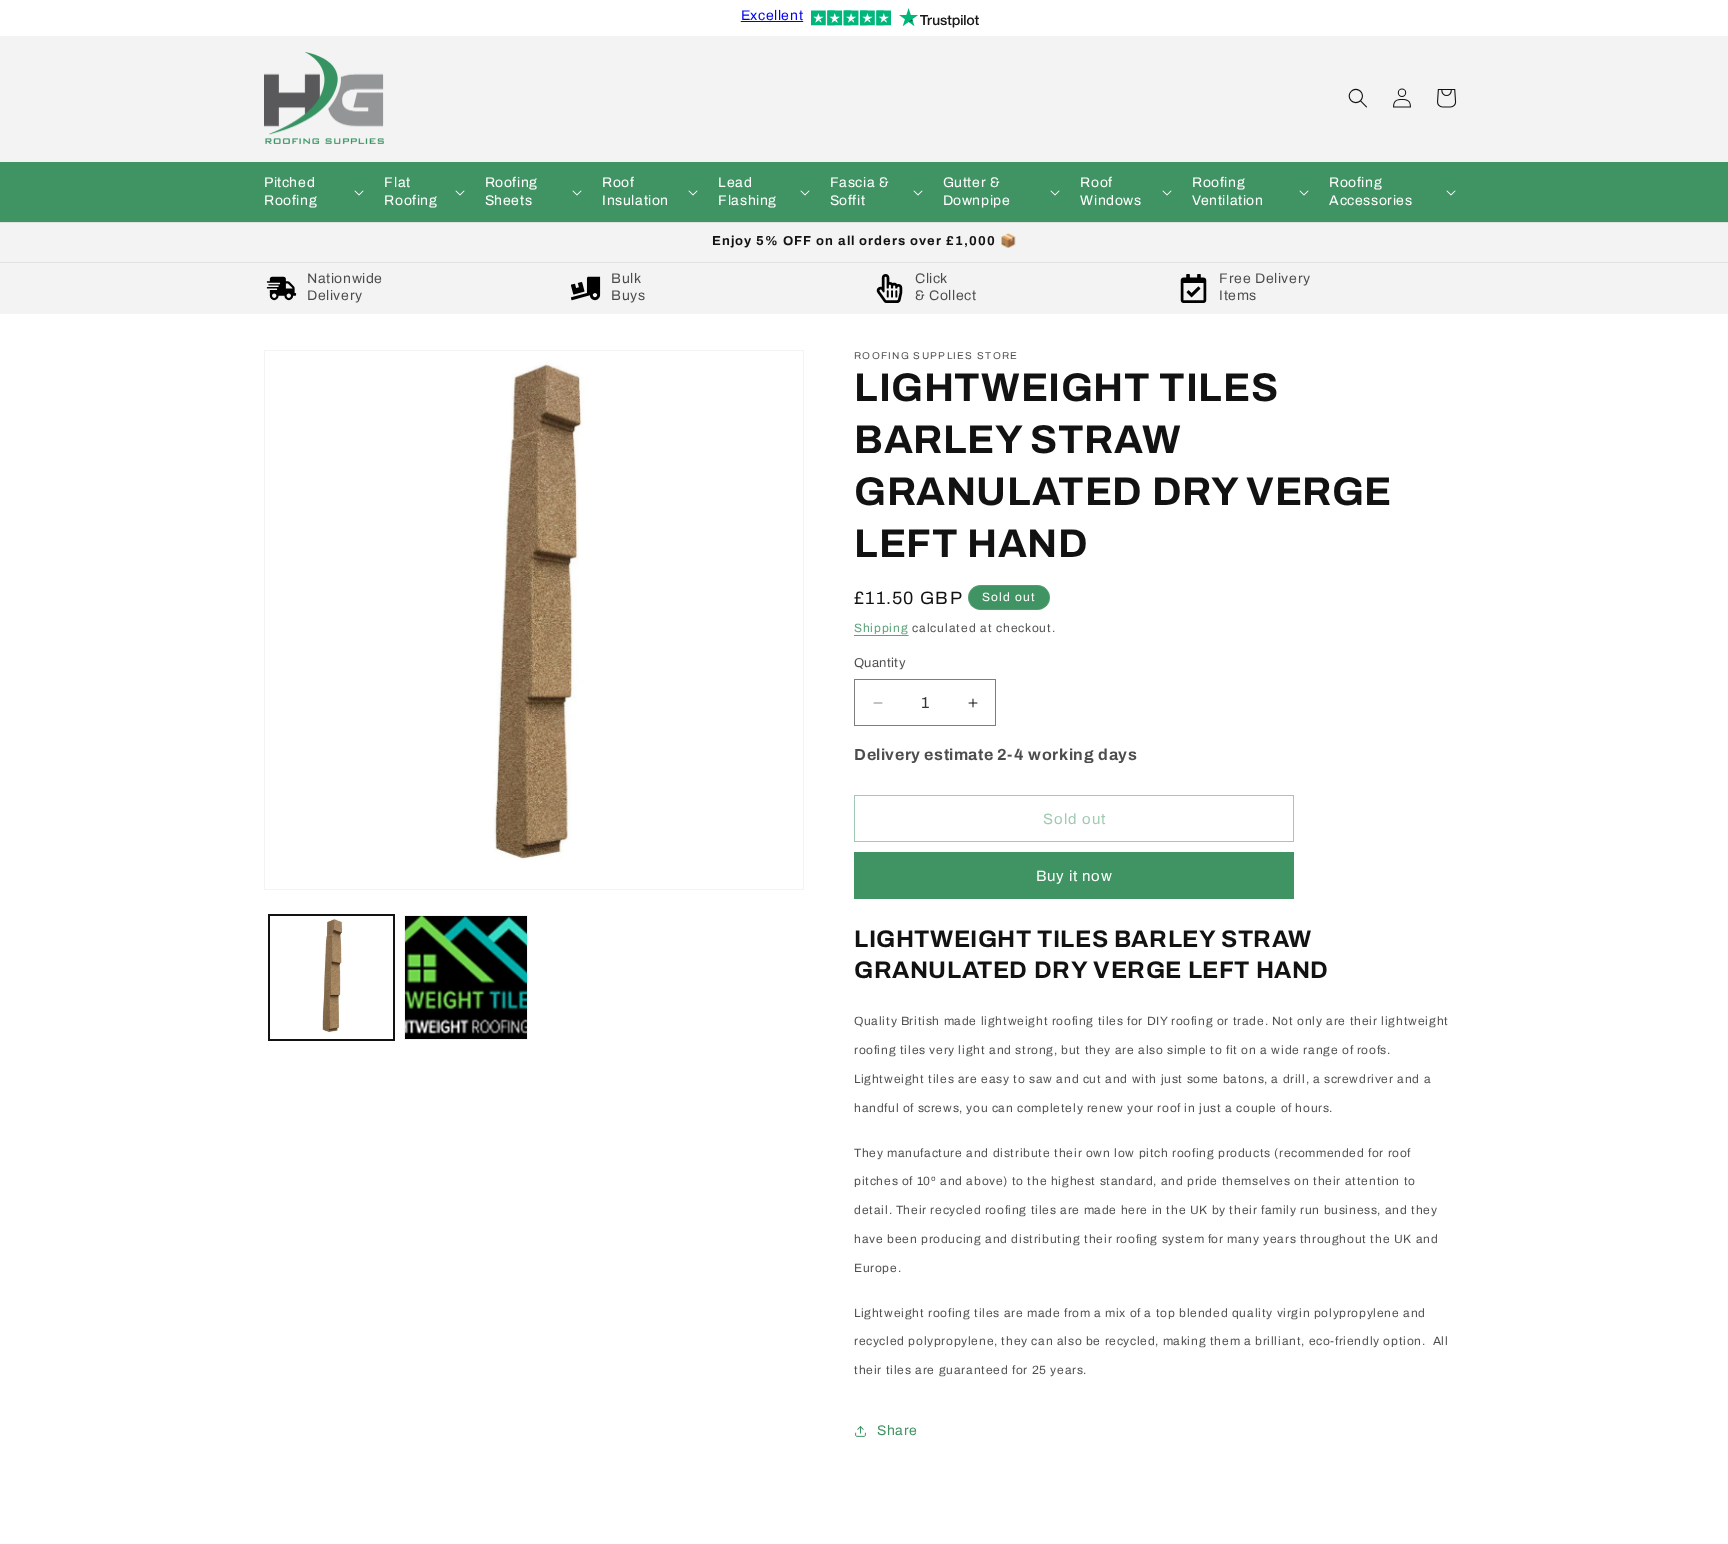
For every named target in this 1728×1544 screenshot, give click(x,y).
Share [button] (897, 1430)
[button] (312, 192)
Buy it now (1074, 876)
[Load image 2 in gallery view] (466, 977)
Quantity (880, 663)
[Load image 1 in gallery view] (331, 977)
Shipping (881, 628)
